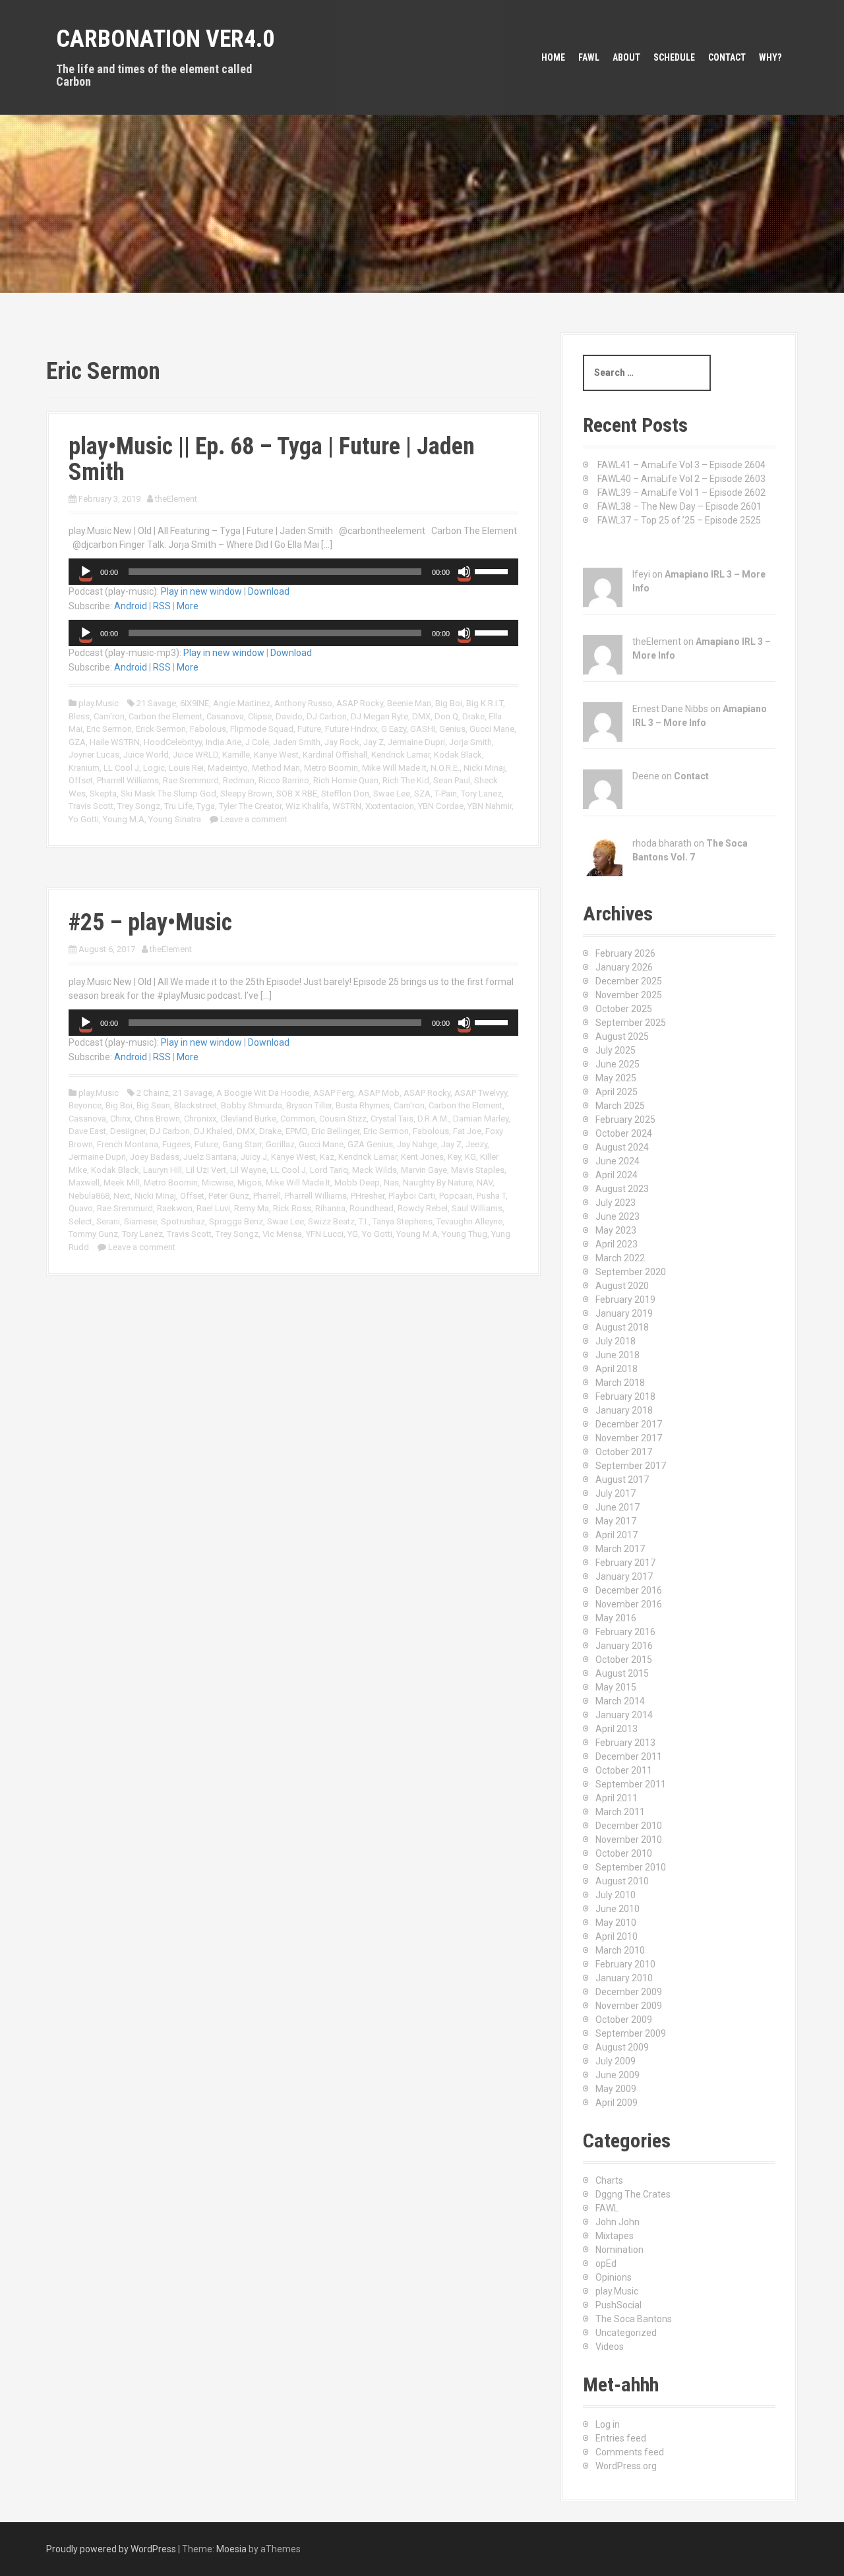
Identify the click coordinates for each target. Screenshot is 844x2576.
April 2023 (617, 1244)
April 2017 (617, 1535)
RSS (162, 606)
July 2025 (616, 1050)
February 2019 (625, 1300)
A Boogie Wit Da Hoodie (263, 1093)
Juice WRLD (196, 755)
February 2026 (625, 953)
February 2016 (625, 1632)
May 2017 (616, 1521)
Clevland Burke (248, 1119)
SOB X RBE (297, 794)
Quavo (81, 1208)
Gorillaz (280, 1144)
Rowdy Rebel (423, 1208)
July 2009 (616, 2061)
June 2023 (618, 1216)
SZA (422, 794)
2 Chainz (153, 1093)
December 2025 (629, 981)
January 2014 (624, 1715)
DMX (421, 716)
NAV (485, 1183)
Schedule (674, 57)
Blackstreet (196, 1105)
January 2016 (624, 1646)
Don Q (446, 716)
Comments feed (630, 2452)
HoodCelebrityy (173, 742)
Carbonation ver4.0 (165, 39)
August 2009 (622, 2047)
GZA (77, 742)
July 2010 (616, 1895)
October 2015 (624, 1660)
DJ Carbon (327, 716)
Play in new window (201, 591)
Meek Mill (122, 1183)
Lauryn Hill (163, 1170)
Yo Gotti (84, 819)
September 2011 (631, 1784)
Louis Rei (186, 768)
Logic (154, 768)
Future (309, 729)
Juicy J (254, 1157)
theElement (176, 499)
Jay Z (374, 742)
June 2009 (618, 2075)
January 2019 (624, 1313)
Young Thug (465, 1234)
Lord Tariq (329, 1170)
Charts (609, 2180)
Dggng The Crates (633, 2194)
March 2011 (620, 1812)
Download (269, 591)
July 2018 (616, 1341)
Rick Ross (292, 1208)
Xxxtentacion (390, 806)
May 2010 (616, 1923)
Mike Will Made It (394, 768)
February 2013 (625, 1743)
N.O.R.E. (445, 768)
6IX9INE (195, 703)
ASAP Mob (379, 1093)
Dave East (87, 1131)
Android (131, 606)
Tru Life (178, 806)
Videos (610, 2347)
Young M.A (124, 819)
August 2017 (622, 1480)
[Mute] (464, 572)
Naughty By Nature (438, 1183)
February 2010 (625, 1964)
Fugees (176, 1144)
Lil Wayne (248, 1170)
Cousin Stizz (343, 1119)
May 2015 (616, 1687)
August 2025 (622, 1036)
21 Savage (156, 703)
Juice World (146, 755)
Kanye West (276, 755)
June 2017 (618, 1507)
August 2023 (622, 1189)
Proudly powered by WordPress (111, 2549)
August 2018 (622, 1327)
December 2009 (629, 1992)
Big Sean (153, 1105)
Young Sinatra (175, 819)
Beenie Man (409, 703)
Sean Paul (452, 780)
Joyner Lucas (94, 755)
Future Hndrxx (351, 729)
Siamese (140, 1221)
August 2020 (622, 1286)
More (188, 606)
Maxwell (84, 1183)
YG (353, 1234)
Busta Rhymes (363, 1105)
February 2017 (625, 1563)
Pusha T (491, 1196)
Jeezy (476, 1144)
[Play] (86, 572)
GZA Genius (370, 1144)
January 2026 (624, 967)
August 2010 (622, 1881)
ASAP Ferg (334, 1093)
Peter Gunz (229, 1196)
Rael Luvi (213, 1208)
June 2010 (618, 1909)
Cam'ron (109, 716)
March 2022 (620, 1258)
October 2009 (624, 2020)
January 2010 (624, 1978)
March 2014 (620, 1701)
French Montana (128, 1144)
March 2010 (620, 1950)
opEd (606, 2263)
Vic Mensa (282, 1234)
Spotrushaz (183, 1221)
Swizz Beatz (331, 1221)
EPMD (296, 1131)
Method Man (276, 768)
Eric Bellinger (335, 1131)
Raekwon (175, 1208)
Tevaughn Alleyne (469, 1221)
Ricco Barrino (284, 780)
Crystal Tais (392, 1119)
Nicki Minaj (484, 768)
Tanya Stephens (403, 1221)
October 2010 (624, 1853)
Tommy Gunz (93, 1234)
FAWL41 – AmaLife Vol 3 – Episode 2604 (681, 465)
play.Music (99, 703)
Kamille (236, 755)
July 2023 (616, 1203)
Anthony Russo (303, 703)
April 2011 (617, 1798)
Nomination (619, 2250)
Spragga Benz (236, 1221)
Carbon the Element (166, 716)
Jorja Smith (470, 742)
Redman (239, 780)
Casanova (225, 716)
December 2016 (629, 1590)
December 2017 (629, 1424)
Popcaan (456, 1196)
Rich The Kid (406, 780)
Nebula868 (89, 1196)
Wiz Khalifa (307, 806)
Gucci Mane (492, 729)
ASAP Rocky (360, 703)
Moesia (231, 2549)
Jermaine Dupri (416, 742)
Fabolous (208, 729)
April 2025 (617, 1092)
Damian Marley (481, 1119)
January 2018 (624, 1410)
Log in (608, 2424)
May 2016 (616, 1618)
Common (298, 1119)
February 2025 (625, 1120)
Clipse (260, 716)
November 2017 (629, 1438)
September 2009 (631, 2033)
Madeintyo (228, 768)
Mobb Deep (357, 1183)
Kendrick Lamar (401, 755)
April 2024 (617, 1175)
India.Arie (224, 742)
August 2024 (622, 1147)
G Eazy (394, 729)
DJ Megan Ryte (379, 716)
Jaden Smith (297, 742)
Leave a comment (254, 819)
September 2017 (631, 1466)
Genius (452, 729)
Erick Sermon (161, 729)
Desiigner (128, 1131)
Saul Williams (477, 1208)
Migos (250, 1183)
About (626, 57)
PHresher (368, 1196)
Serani (108, 1221)
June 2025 (618, 1064)
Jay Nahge (417, 1144)
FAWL (589, 57)
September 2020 (631, 1272)
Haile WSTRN (115, 742)
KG (470, 1157)
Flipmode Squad (262, 729)
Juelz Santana (210, 1157)
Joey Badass (155, 1157)
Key (454, 1157)
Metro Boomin (331, 768)
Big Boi (449, 703)
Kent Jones (422, 1157)
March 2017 (620, 1549)
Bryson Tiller (309, 1105)
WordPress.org (626, 2466)
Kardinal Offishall (335, 755)
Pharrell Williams (128, 780)
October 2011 (624, 1770)
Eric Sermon (109, 729)
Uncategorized (626, 2333)
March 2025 (620, 1106)
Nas (391, 1183)
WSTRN (347, 806)
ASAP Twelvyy (481, 1093)
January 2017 (624, 1576)
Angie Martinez (242, 703)
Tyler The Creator (250, 806)
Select (80, 1221)
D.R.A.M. (433, 1119)
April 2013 (617, 1729)
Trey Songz (139, 806)
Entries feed (621, 2438)
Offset (81, 780)
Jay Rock (342, 742)
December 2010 (629, 1826)
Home (553, 57)
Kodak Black (458, 755)
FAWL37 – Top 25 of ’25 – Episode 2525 (679, 520)
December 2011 (629, 1756)
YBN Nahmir (490, 806)
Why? (770, 57)
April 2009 (617, 2103)
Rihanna (330, 1208)
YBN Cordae (441, 806)
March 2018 (620, 1383)
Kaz (327, 1157)
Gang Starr (242, 1144)
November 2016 (629, 1604)
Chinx (120, 1119)
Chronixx (200, 1119)
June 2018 (618, 1355)
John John (618, 2222)
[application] (293, 572)
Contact (727, 57)
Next (122, 1196)
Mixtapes (615, 2236)
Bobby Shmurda (252, 1105)
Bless (79, 716)
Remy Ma (252, 1208)
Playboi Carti (412, 1196)
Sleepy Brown (246, 794)
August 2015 (622, 1673)
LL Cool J (121, 768)
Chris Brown (157, 1119)
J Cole (257, 742)
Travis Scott (91, 806)
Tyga (206, 806)
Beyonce (85, 1105)
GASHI (423, 729)
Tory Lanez (481, 794)
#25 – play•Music (150, 922)
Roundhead (372, 1208)
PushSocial (618, 2305)
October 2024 (624, 1133)
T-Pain (446, 794)
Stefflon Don (345, 794)
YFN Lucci (325, 1234)
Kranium (84, 768)
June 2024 (618, 1161)
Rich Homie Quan (346, 780)
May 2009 (616, 2089)
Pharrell (267, 1196)
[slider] (493, 570)
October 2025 (624, 1009)
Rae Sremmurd (191, 780)
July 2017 (616, 1493)
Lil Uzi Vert (206, 1170)
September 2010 (631, 1867)
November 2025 (629, 995)
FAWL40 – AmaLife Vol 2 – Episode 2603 (681, 479)
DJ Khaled (213, 1131)
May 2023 (616, 1230)
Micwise (218, 1183)
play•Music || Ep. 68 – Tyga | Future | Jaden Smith (272, 460)
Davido (289, 716)
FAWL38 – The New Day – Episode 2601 (679, 506)
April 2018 (617, 1369)
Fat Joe (467, 1131)
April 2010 (617, 1936)
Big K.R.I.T (485, 703)
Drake (473, 716)
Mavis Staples (478, 1170)
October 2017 (624, 1452)
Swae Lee (392, 794)
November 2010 (629, 1840)
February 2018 (625, 1396)
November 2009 (629, 2006)
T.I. (364, 1221)
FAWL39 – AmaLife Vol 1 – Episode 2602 (681, 493)
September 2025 (631, 1023)
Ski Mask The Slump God (168, 794)
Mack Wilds (375, 1170)
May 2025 (616, 1078)
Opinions (614, 2277)
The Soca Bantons (634, 2319)
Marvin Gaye (424, 1170)
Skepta (103, 794)
